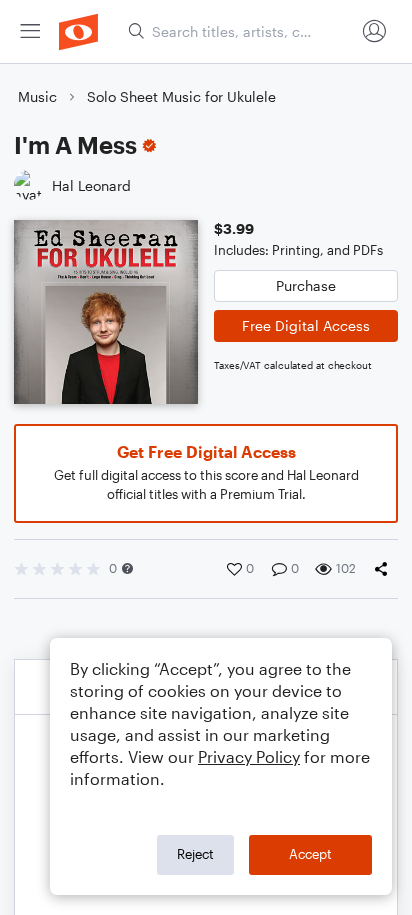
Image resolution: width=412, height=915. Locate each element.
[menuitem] (30, 31)
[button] (127, 568)
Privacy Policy (249, 756)
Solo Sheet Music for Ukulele (181, 96)
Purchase (306, 285)
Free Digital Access (306, 325)
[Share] (385, 569)
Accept (310, 854)
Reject (195, 854)
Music (37, 96)
